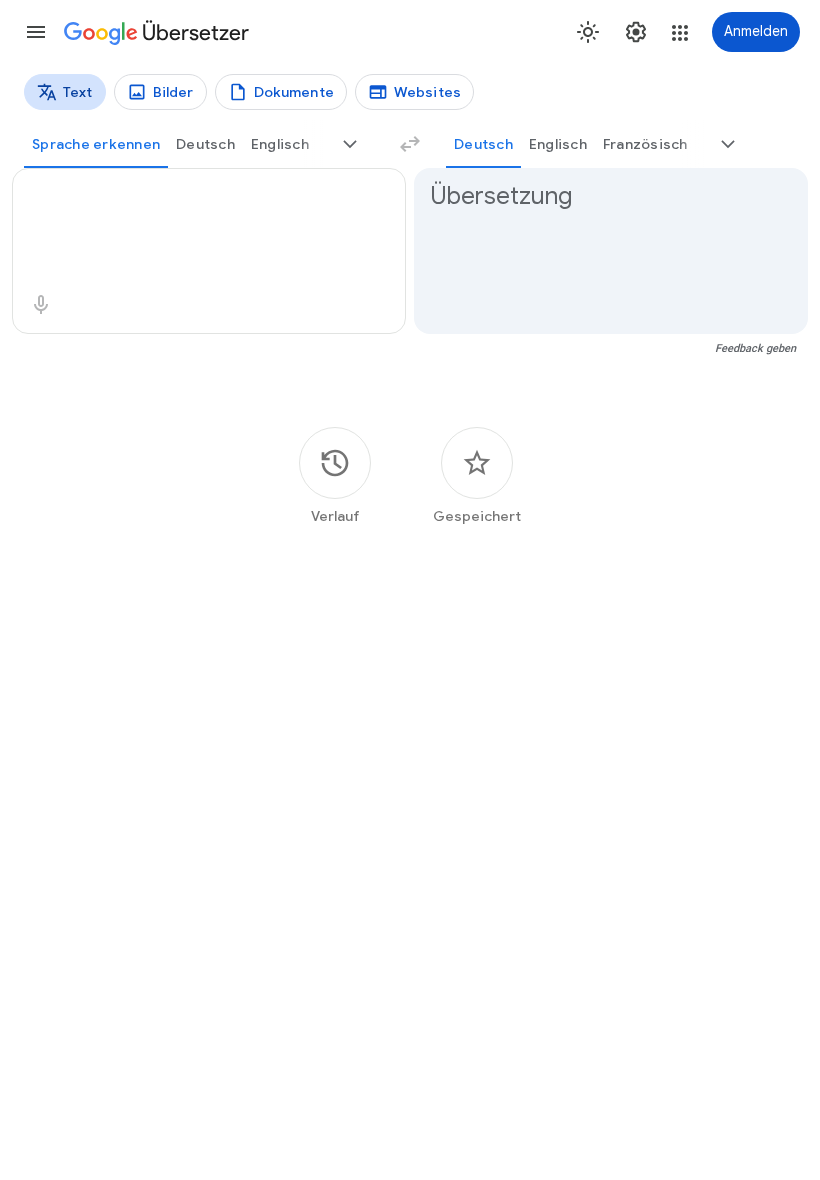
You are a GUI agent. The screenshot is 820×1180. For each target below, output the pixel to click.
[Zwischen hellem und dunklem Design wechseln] (588, 32)
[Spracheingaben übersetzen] (41, 305)
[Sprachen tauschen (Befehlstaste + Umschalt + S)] (410, 144)
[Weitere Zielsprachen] (728, 144)
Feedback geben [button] (755, 348)
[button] (36, 32)
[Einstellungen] (636, 32)
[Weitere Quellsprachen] (350, 144)
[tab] (96, 144)
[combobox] (187, 197)
